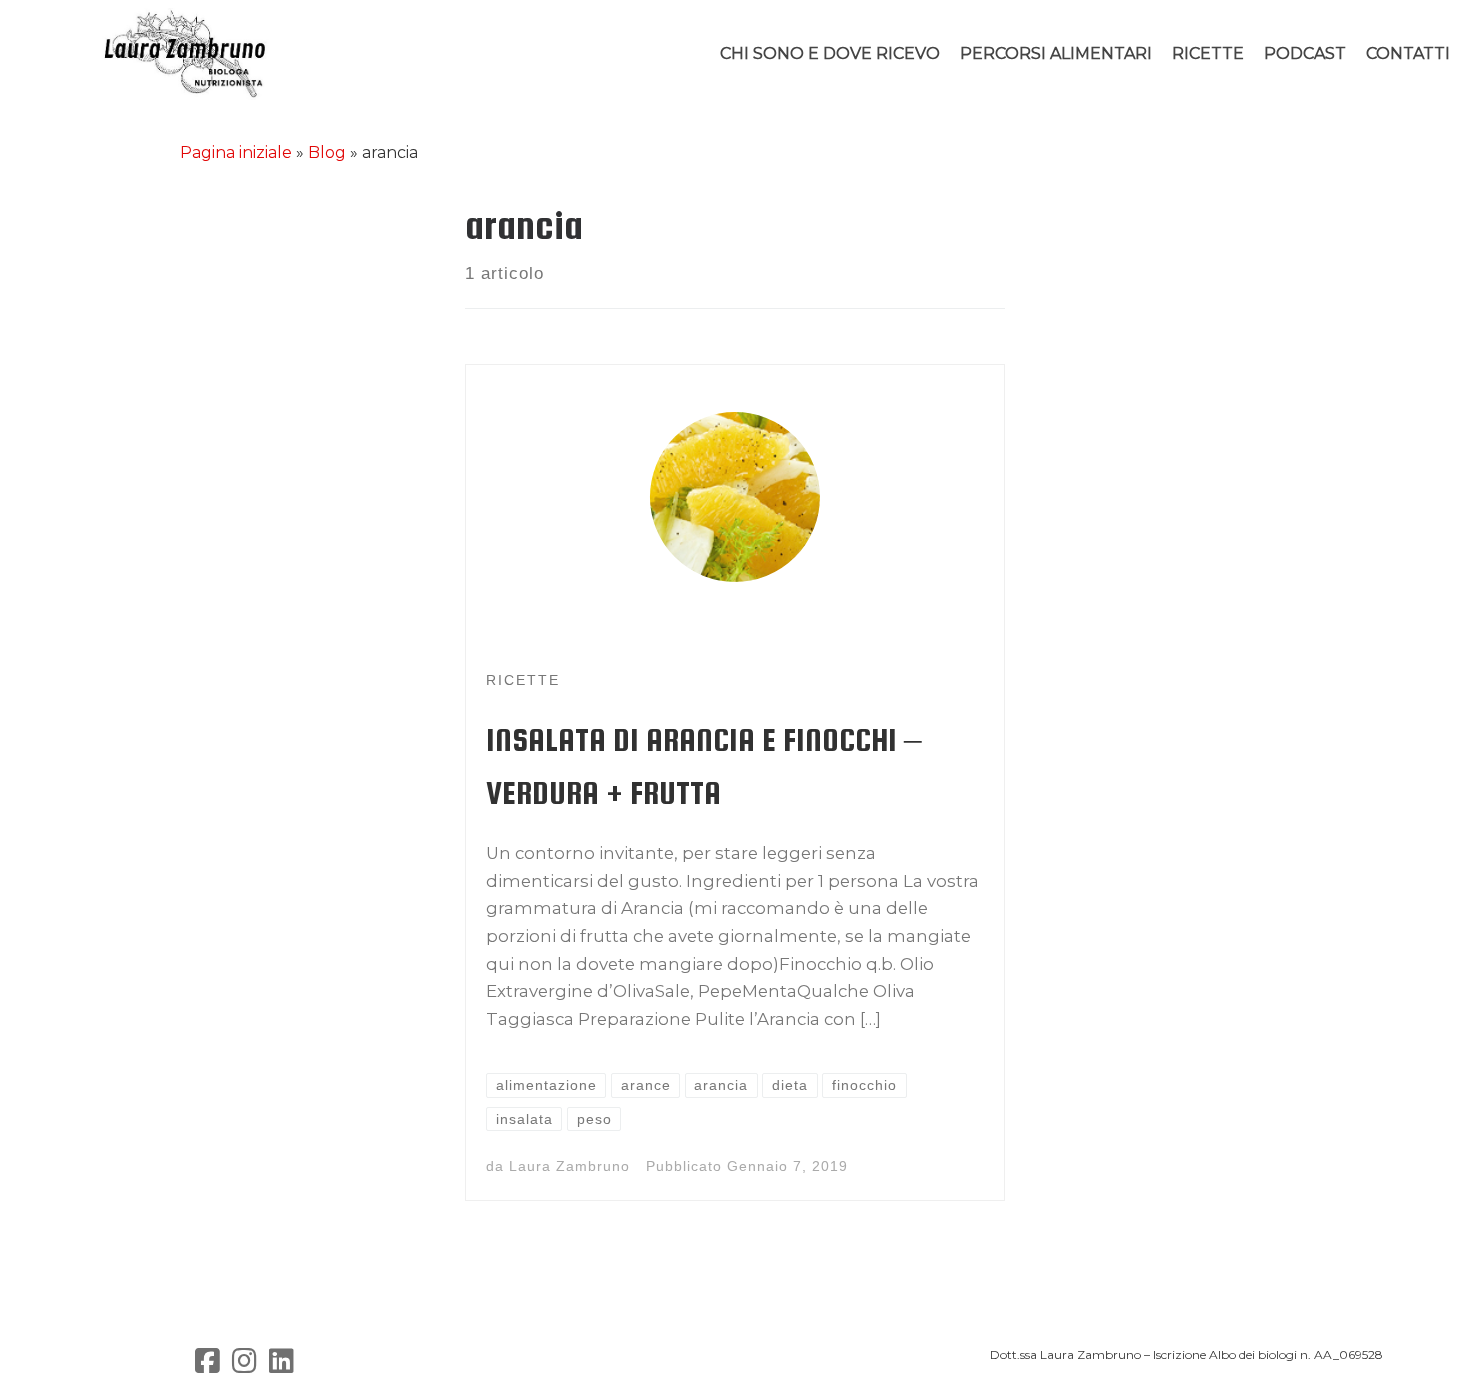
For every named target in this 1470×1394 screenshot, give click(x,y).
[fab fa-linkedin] (281, 1365)
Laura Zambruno (569, 1166)
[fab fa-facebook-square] (207, 1365)
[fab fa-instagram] (244, 1365)
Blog (327, 152)
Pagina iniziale (236, 152)
